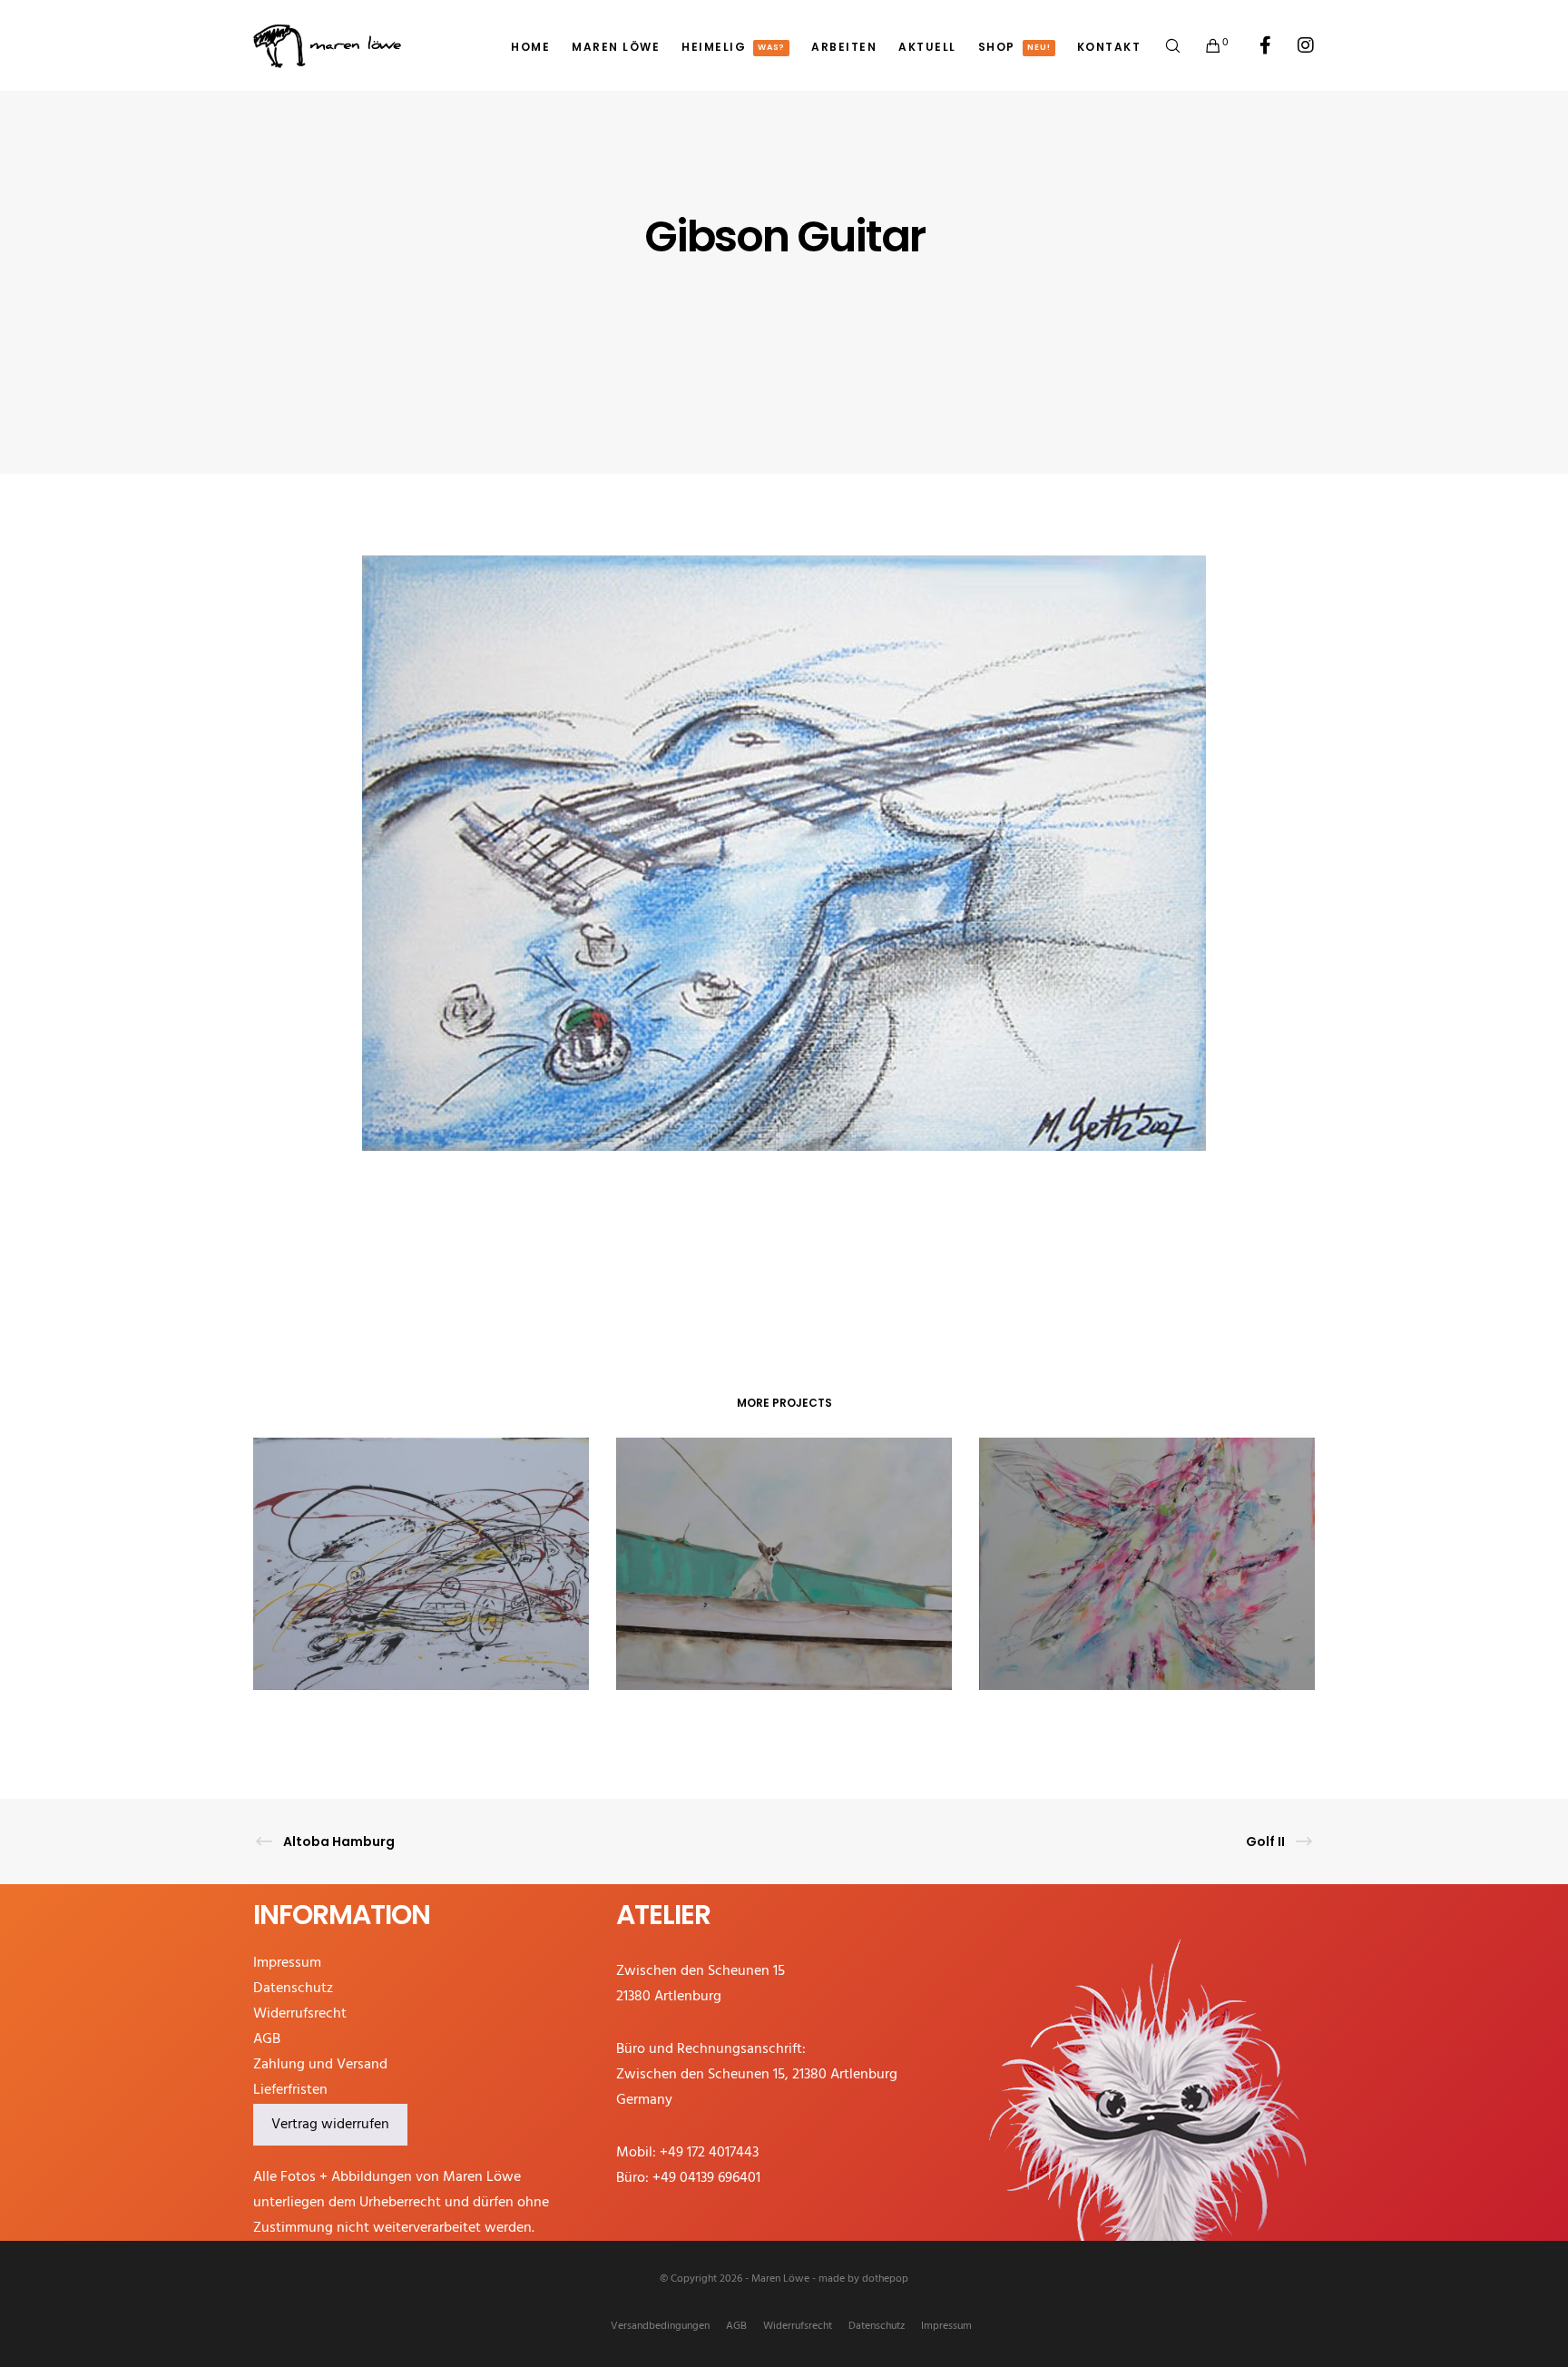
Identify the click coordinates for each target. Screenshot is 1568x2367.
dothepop (885, 2279)
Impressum (287, 1963)
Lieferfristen (290, 2090)
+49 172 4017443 (709, 2153)
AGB (267, 2039)
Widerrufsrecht (300, 2014)
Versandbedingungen (660, 2326)
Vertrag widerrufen (330, 2125)
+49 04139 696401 (706, 2178)
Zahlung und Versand (320, 2065)
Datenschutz (293, 1989)
